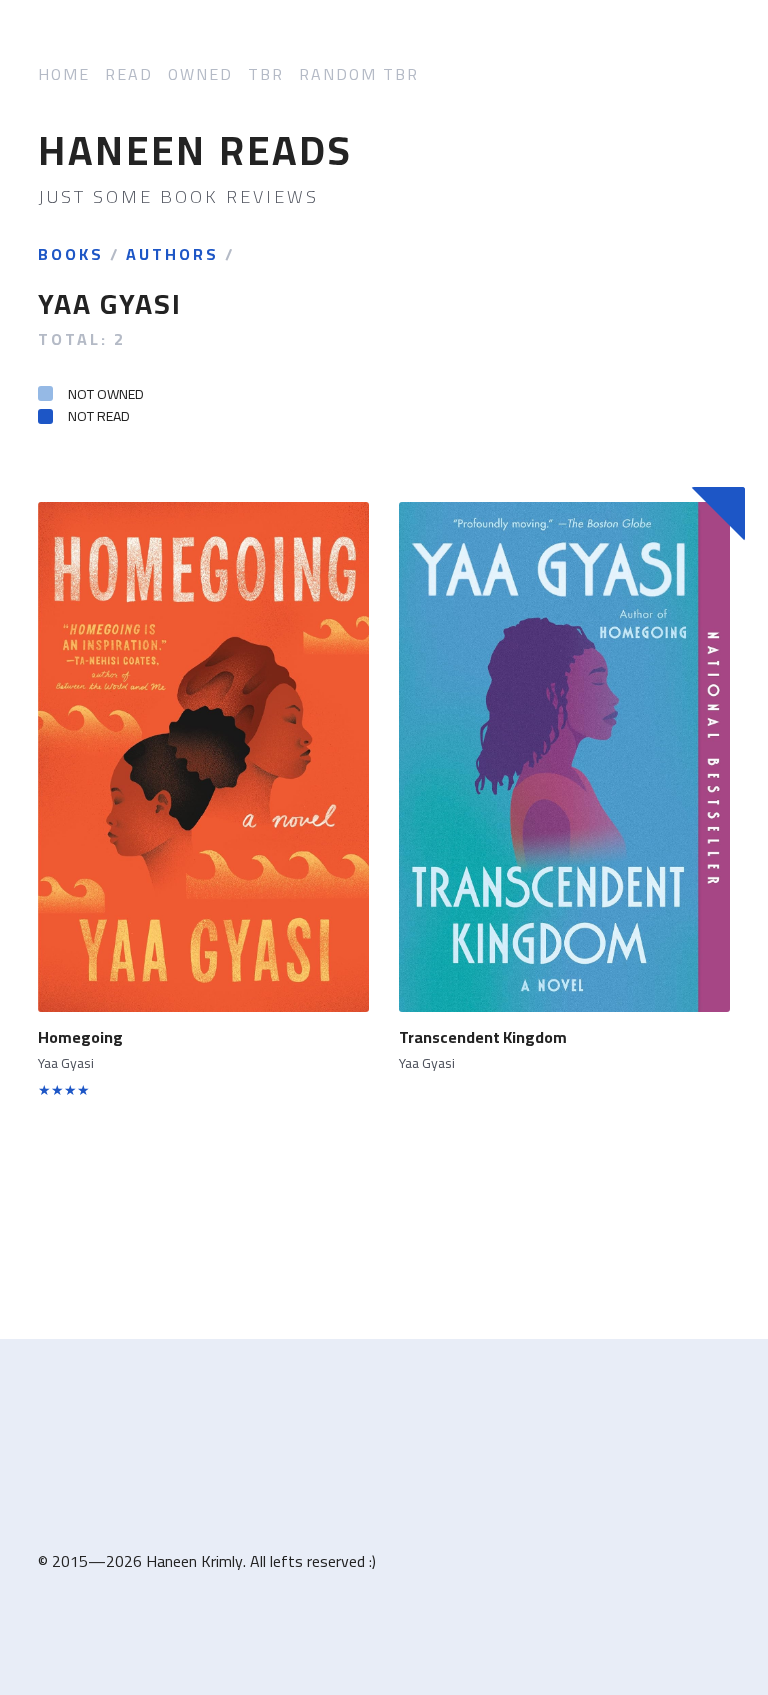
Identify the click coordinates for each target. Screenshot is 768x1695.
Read (129, 74)
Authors (172, 255)
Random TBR (359, 74)
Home (64, 74)
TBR (266, 74)
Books (71, 255)
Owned (200, 74)
